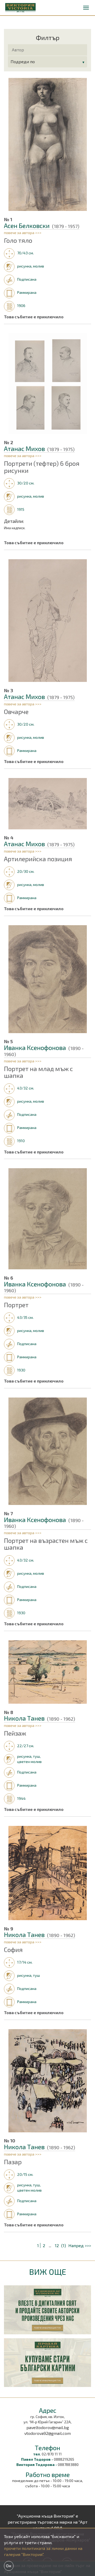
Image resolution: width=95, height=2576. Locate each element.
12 (57, 2245)
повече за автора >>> (23, 233)
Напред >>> (80, 2245)
